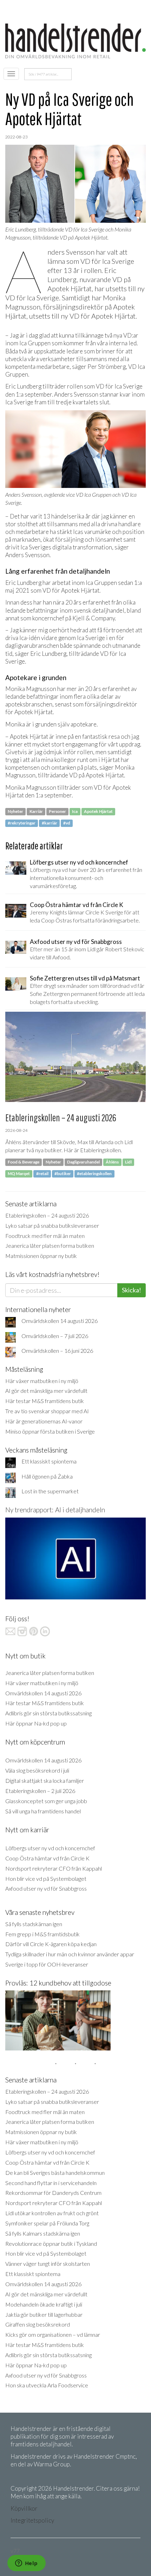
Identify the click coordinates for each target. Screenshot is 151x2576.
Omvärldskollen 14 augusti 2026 (60, 1321)
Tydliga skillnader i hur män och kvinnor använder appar (70, 1954)
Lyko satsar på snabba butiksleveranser (52, 1225)
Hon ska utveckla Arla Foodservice (47, 2385)
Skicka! (132, 1290)
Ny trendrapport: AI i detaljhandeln (55, 1510)
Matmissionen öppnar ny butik (41, 1256)
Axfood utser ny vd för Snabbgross (46, 1888)
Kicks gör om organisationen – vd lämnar (53, 2334)
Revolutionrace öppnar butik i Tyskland (51, 2244)
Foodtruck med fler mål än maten (45, 1236)
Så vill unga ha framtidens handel (43, 1811)
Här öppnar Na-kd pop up (36, 1723)
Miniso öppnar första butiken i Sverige (50, 1431)
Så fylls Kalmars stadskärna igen (43, 2233)
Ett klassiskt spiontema (49, 1461)
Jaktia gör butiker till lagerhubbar (44, 2314)
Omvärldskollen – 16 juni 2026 (57, 1351)
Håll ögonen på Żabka (47, 1476)
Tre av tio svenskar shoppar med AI (47, 1411)
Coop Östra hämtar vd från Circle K (47, 1858)
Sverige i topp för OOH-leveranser (47, 1964)
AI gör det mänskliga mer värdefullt (46, 1391)
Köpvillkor (24, 2508)
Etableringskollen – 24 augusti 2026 (47, 1215)
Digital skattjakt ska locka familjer (45, 1781)
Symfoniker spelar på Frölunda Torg (47, 2223)
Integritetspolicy (32, 2520)
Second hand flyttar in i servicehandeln (51, 2183)
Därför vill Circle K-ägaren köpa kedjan (51, 1944)
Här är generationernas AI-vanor (44, 1421)
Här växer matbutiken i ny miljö (42, 1381)
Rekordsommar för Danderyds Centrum (53, 2193)
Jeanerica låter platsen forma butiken (50, 1245)
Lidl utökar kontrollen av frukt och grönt (52, 2213)
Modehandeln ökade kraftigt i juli (44, 2304)
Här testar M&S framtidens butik (45, 1401)
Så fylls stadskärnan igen (34, 1924)
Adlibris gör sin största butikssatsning (48, 1713)
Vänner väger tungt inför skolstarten (48, 2264)
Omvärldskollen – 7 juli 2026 (55, 1336)
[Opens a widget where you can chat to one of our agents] (26, 2564)
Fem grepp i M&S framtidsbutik (42, 1934)
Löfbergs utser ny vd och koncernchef (50, 1848)
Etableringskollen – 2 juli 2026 (40, 1791)
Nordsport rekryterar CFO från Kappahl (54, 1868)
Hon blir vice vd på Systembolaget (46, 1879)
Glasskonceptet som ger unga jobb (46, 1801)
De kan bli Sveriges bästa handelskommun (55, 2173)
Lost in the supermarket (50, 1491)
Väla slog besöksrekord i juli (37, 1770)
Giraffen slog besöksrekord (38, 2324)
